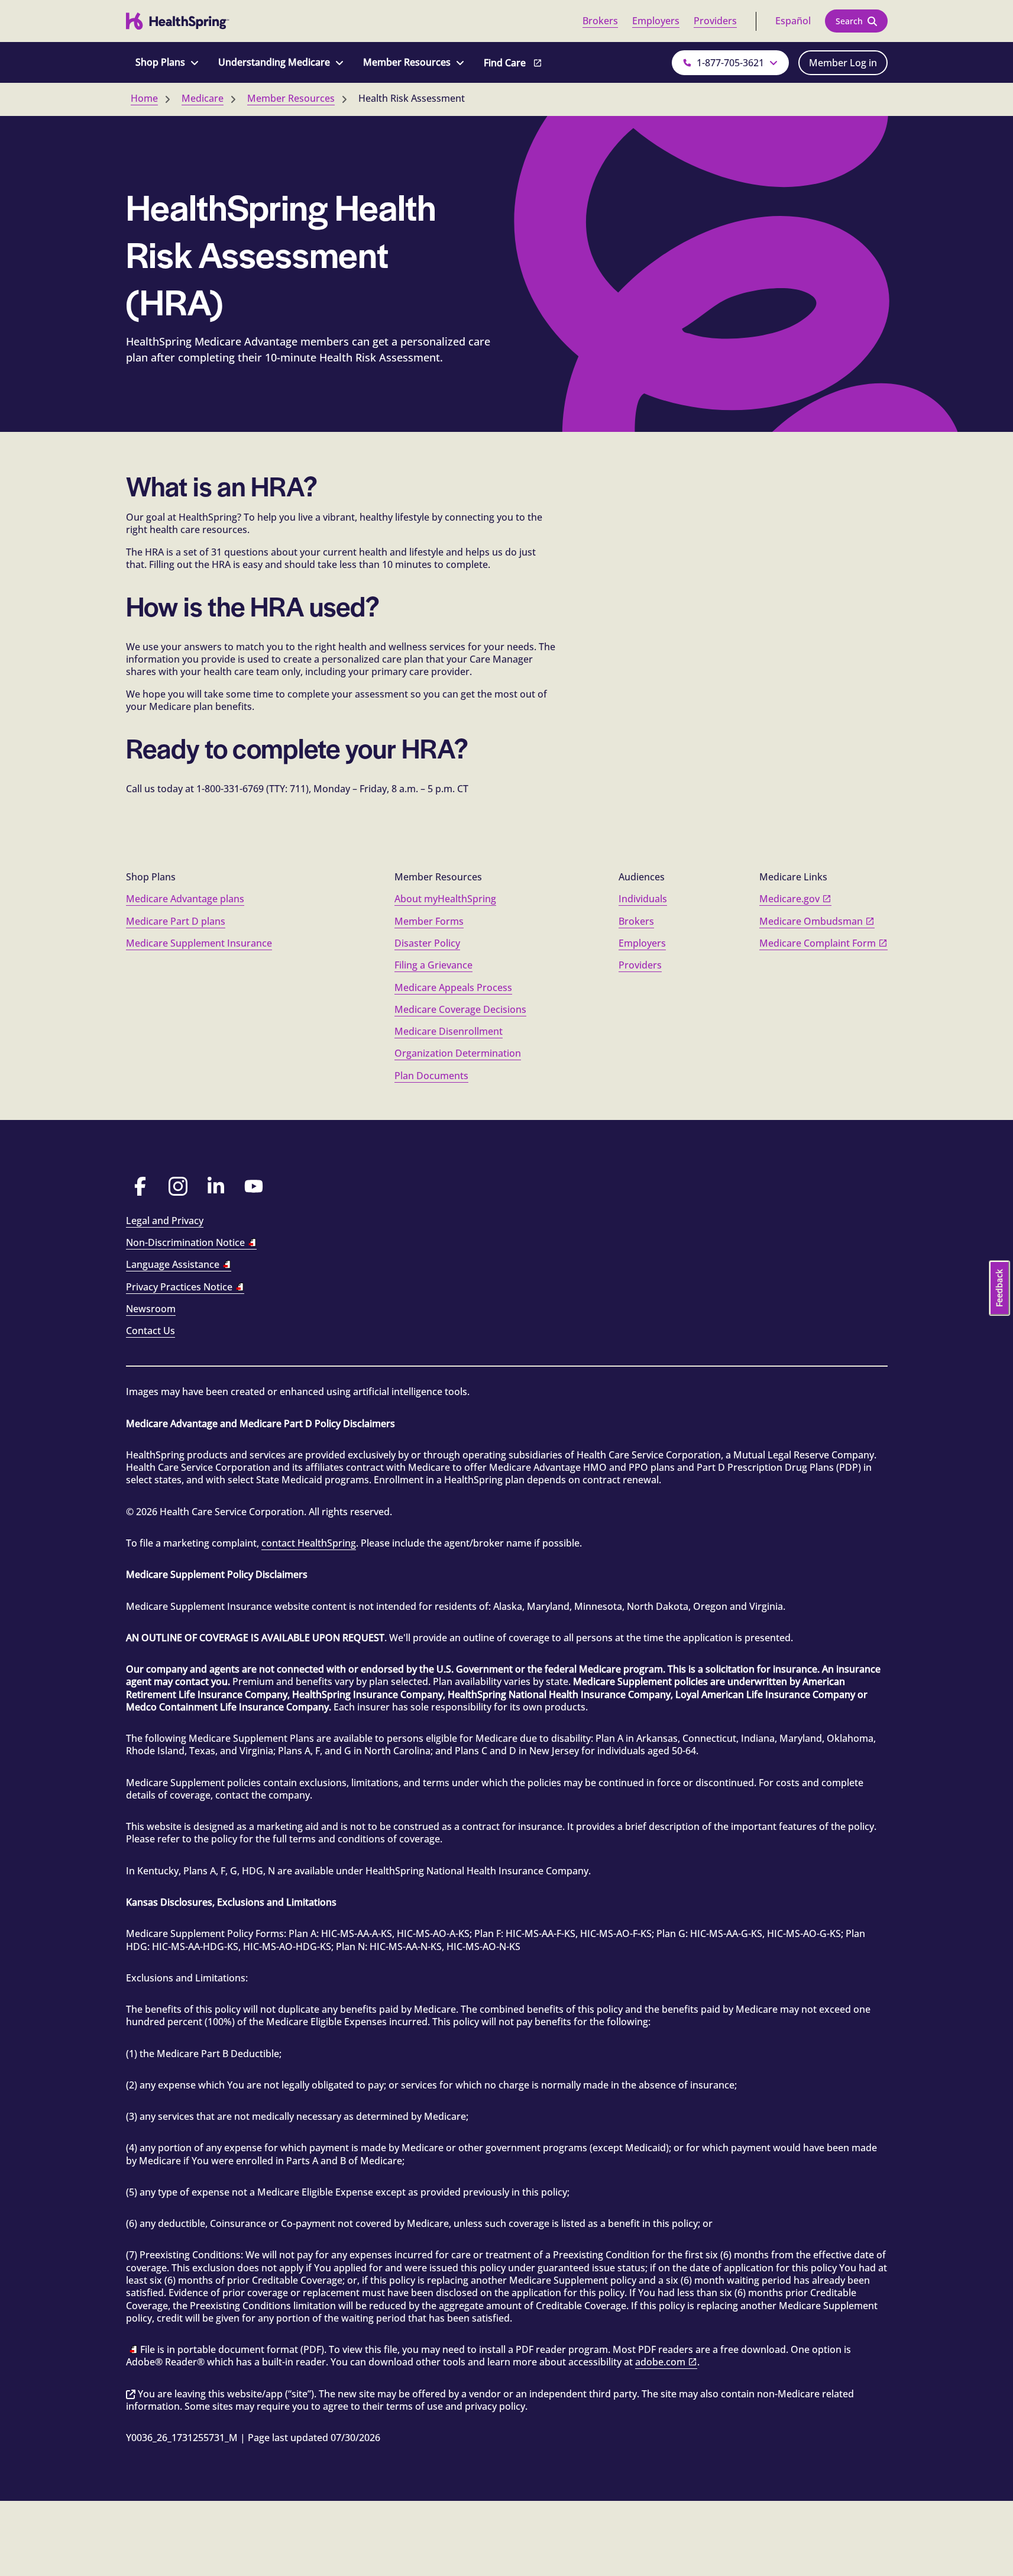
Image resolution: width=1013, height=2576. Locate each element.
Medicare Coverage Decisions (460, 1009)
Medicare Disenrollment (449, 1031)
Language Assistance (173, 1264)
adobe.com (660, 2362)
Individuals (643, 899)
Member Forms (429, 921)
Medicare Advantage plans (185, 899)
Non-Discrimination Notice (185, 1242)
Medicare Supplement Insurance (199, 943)
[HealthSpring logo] (178, 21)
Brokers (600, 21)
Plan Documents (431, 1076)
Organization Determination (458, 1053)
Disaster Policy (427, 943)
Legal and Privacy (165, 1221)
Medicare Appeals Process (453, 987)
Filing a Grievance (433, 965)
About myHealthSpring (445, 899)
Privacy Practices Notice (179, 1287)
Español (793, 21)
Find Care (505, 63)
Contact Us (151, 1331)
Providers (715, 21)
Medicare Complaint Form (818, 943)
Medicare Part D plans (176, 921)
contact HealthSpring (309, 1543)
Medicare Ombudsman (811, 921)
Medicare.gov (789, 899)
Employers (656, 21)
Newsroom (151, 1309)
